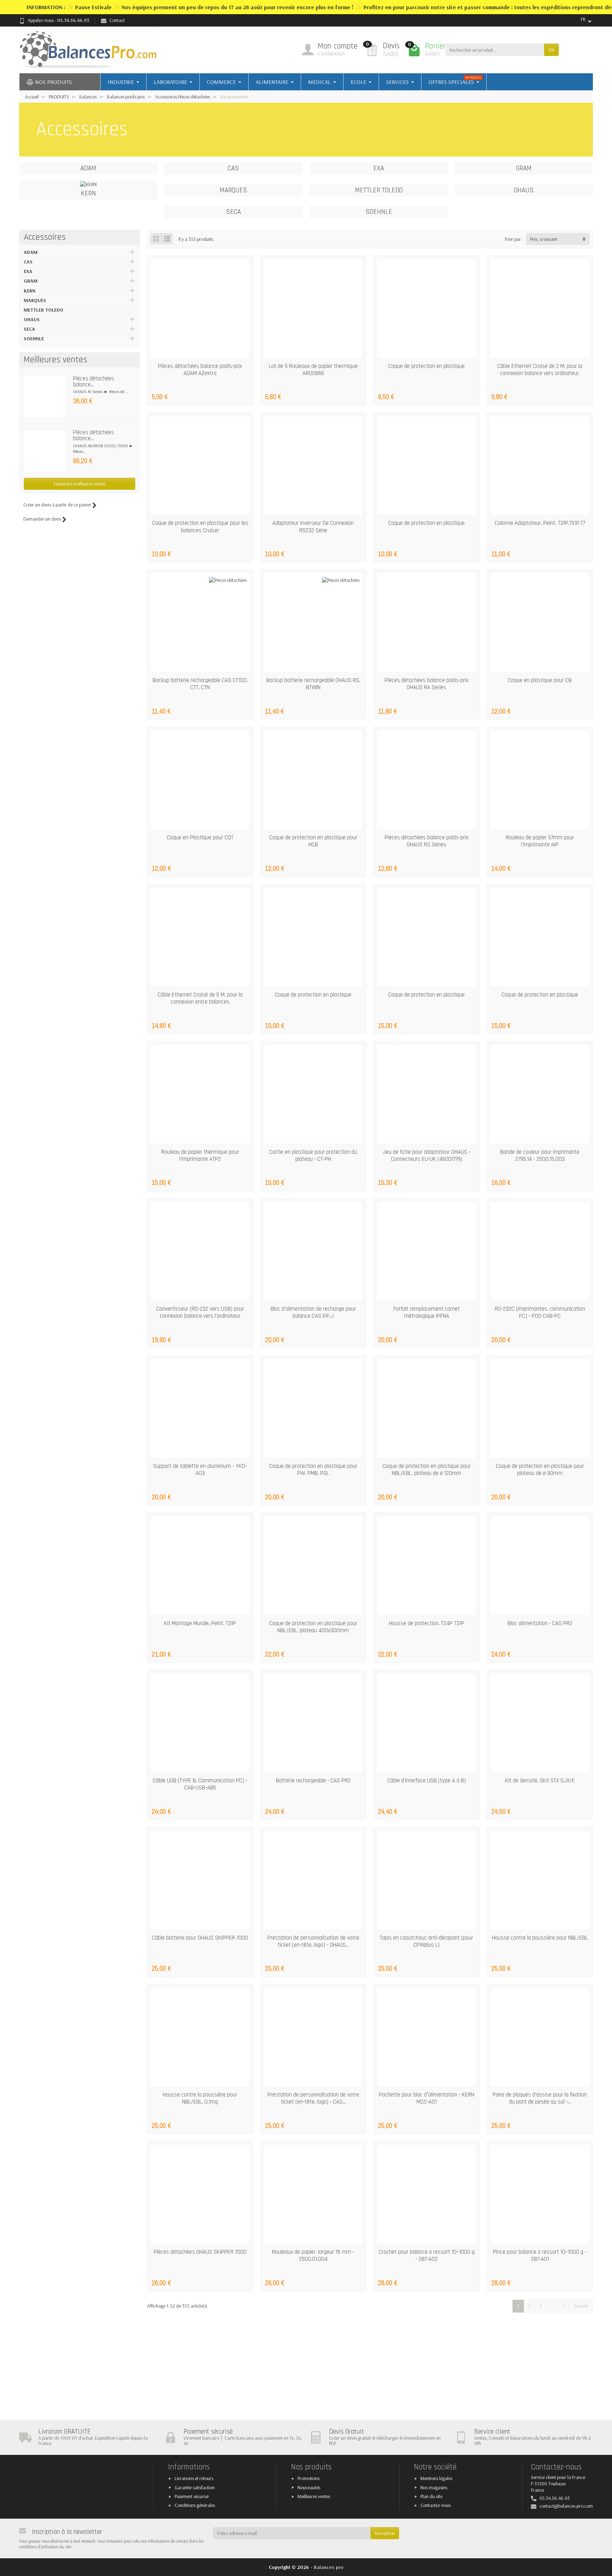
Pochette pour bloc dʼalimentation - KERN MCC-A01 (427, 2098)
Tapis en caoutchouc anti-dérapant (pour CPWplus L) (426, 1941)
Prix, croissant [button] (544, 239)
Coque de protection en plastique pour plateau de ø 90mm (540, 1470)
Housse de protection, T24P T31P (427, 1623)
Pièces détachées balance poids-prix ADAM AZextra (200, 370)
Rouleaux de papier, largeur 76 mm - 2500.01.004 (313, 2256)
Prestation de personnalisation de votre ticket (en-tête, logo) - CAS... (313, 2098)
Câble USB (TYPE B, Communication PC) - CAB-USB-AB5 (200, 1784)
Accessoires (45, 237)
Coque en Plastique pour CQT (200, 838)
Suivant (581, 2306)
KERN (30, 291)
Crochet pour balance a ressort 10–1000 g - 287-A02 (427, 2256)
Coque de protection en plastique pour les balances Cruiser (200, 527)
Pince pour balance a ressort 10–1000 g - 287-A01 (540, 2256)
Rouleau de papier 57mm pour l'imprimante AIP (540, 841)
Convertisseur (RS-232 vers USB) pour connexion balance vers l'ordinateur (200, 1312)
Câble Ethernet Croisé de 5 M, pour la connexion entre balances (200, 998)
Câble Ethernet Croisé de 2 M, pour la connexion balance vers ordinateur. (540, 370)
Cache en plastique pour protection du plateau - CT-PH (313, 1156)
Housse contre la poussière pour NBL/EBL (540, 1938)
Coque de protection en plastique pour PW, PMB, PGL (313, 1470)
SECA (29, 329)
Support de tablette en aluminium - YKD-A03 (200, 1470)
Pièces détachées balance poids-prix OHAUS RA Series (427, 684)
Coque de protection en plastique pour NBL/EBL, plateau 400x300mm (313, 1627)
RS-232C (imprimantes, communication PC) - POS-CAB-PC (540, 1312)
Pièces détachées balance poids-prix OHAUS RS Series (427, 841)
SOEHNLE (34, 339)
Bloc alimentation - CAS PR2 (540, 1623)
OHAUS (32, 319)
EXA (28, 271)
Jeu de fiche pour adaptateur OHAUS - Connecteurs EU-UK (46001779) (426, 1156)
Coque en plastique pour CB (540, 680)
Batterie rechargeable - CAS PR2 (313, 1781)
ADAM (31, 252)
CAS (28, 262)
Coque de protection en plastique (426, 366)
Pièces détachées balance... (93, 382)
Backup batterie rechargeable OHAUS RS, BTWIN (313, 684)
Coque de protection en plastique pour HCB (313, 841)
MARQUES (35, 300)
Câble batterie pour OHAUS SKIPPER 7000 (200, 1938)
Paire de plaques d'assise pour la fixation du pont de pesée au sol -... (540, 2098)
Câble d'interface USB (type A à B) (426, 1781)
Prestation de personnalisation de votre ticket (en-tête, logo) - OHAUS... (313, 1941)
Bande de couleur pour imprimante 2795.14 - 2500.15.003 (540, 1156)
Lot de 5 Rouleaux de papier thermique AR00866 (313, 370)
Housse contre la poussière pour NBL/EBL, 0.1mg (200, 2098)
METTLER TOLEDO (44, 310)
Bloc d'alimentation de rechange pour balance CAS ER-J (313, 1312)
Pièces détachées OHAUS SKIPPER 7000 (200, 2252)
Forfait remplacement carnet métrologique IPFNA (427, 1312)
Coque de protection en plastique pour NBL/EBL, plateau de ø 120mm (427, 1470)
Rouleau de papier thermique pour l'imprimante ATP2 (200, 1156)
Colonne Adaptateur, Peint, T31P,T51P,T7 (540, 523)
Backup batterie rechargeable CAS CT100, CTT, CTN (200, 684)
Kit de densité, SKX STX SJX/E (540, 1781)
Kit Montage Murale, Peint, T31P (200, 1623)
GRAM (31, 281)
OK (551, 50)
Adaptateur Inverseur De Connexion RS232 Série (313, 527)
